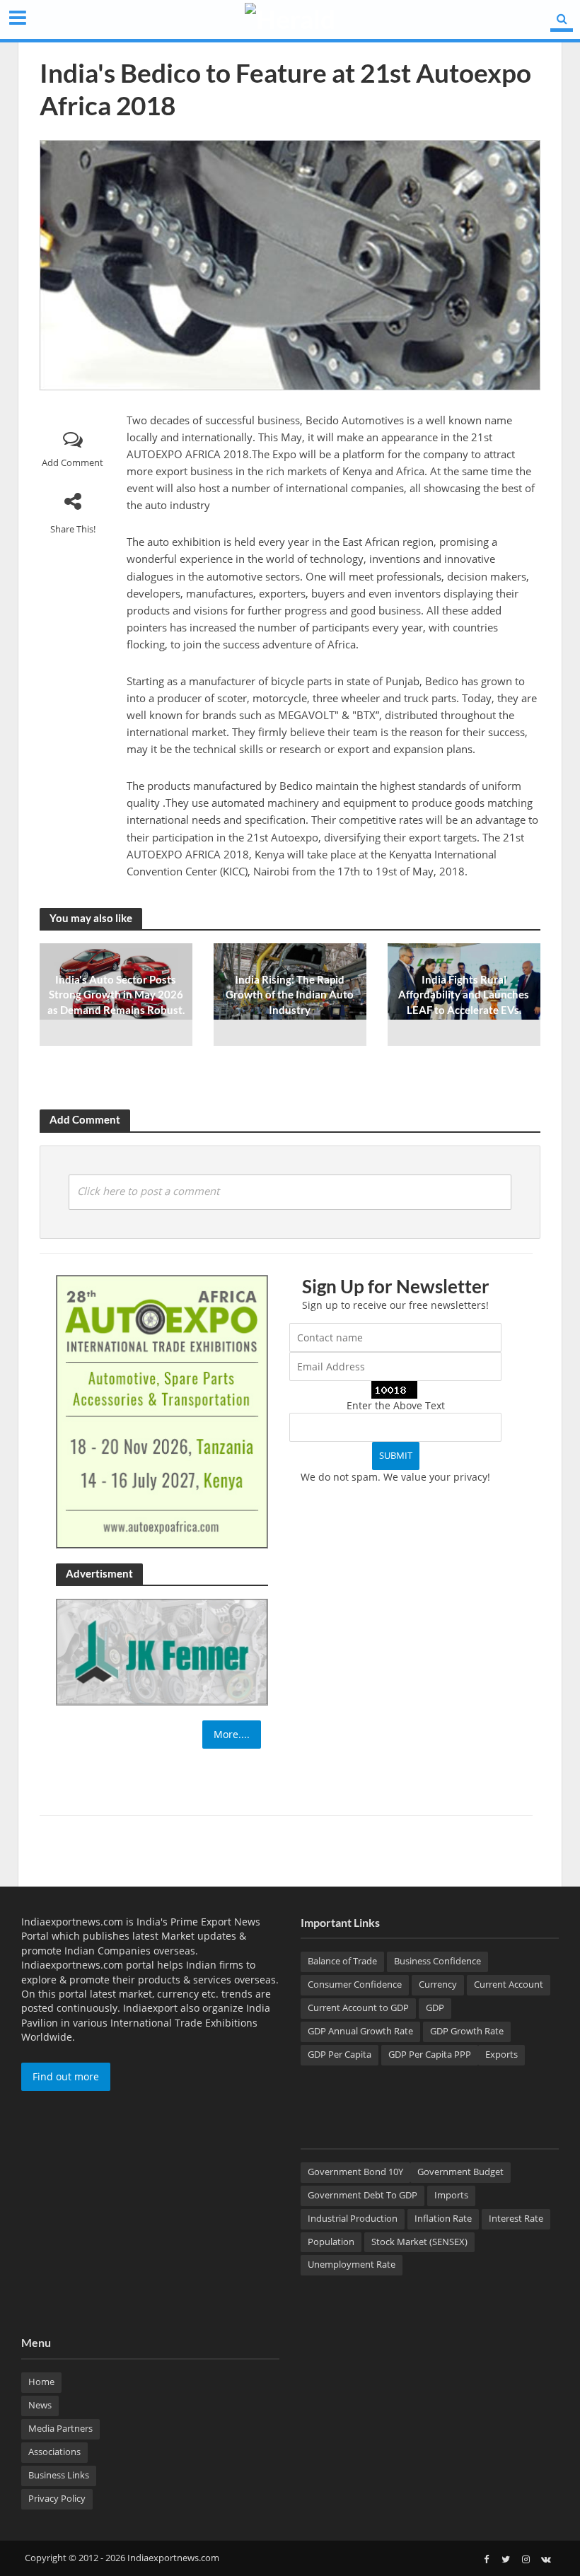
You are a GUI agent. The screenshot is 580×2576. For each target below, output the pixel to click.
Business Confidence (437, 1961)
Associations (54, 2452)
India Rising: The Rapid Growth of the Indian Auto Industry (290, 995)
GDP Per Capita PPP (430, 2054)
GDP (435, 2007)
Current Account (509, 1984)
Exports (501, 2054)
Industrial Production (353, 2218)
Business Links (59, 2475)
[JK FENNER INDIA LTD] (162, 1651)
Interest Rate (516, 2218)
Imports (451, 2195)
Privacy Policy (57, 2498)
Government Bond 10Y (355, 2172)
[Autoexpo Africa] (162, 1410)
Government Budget (460, 2172)
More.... (232, 1734)
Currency (438, 1984)
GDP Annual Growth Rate (360, 2031)
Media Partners (60, 2428)
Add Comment (72, 462)
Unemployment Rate (352, 2264)
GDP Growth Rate (467, 2031)
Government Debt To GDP (362, 2195)
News (40, 2405)
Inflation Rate (443, 2218)
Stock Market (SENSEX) (419, 2242)
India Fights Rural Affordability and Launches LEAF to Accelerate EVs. (464, 995)
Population (331, 2242)
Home (41, 2382)
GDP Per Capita (340, 2054)
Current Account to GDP (358, 2007)
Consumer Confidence (355, 1984)
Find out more (66, 2076)
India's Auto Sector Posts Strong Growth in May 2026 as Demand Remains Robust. (116, 995)
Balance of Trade (342, 1961)
